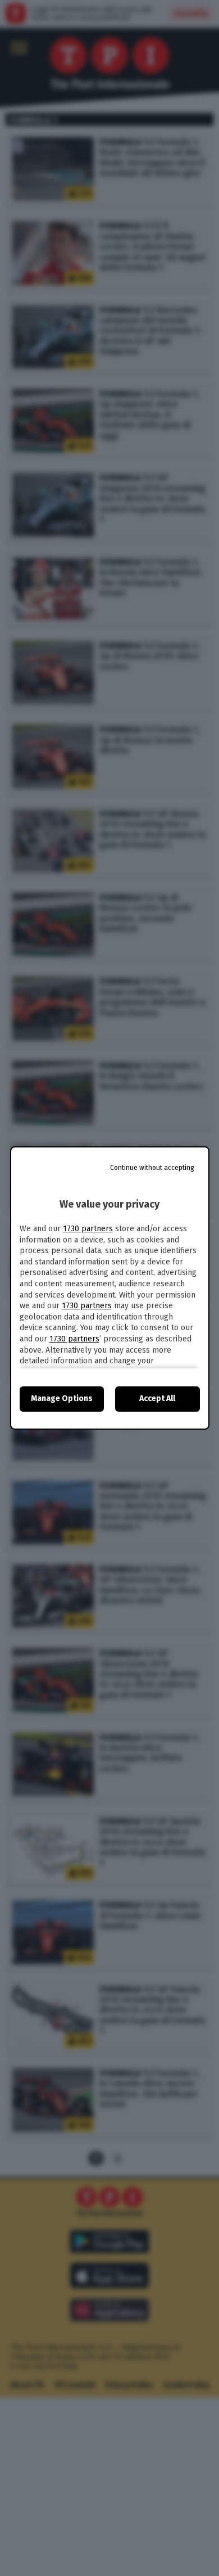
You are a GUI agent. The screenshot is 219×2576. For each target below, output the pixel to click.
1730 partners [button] (88, 1229)
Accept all (157, 1398)
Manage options (62, 1398)
